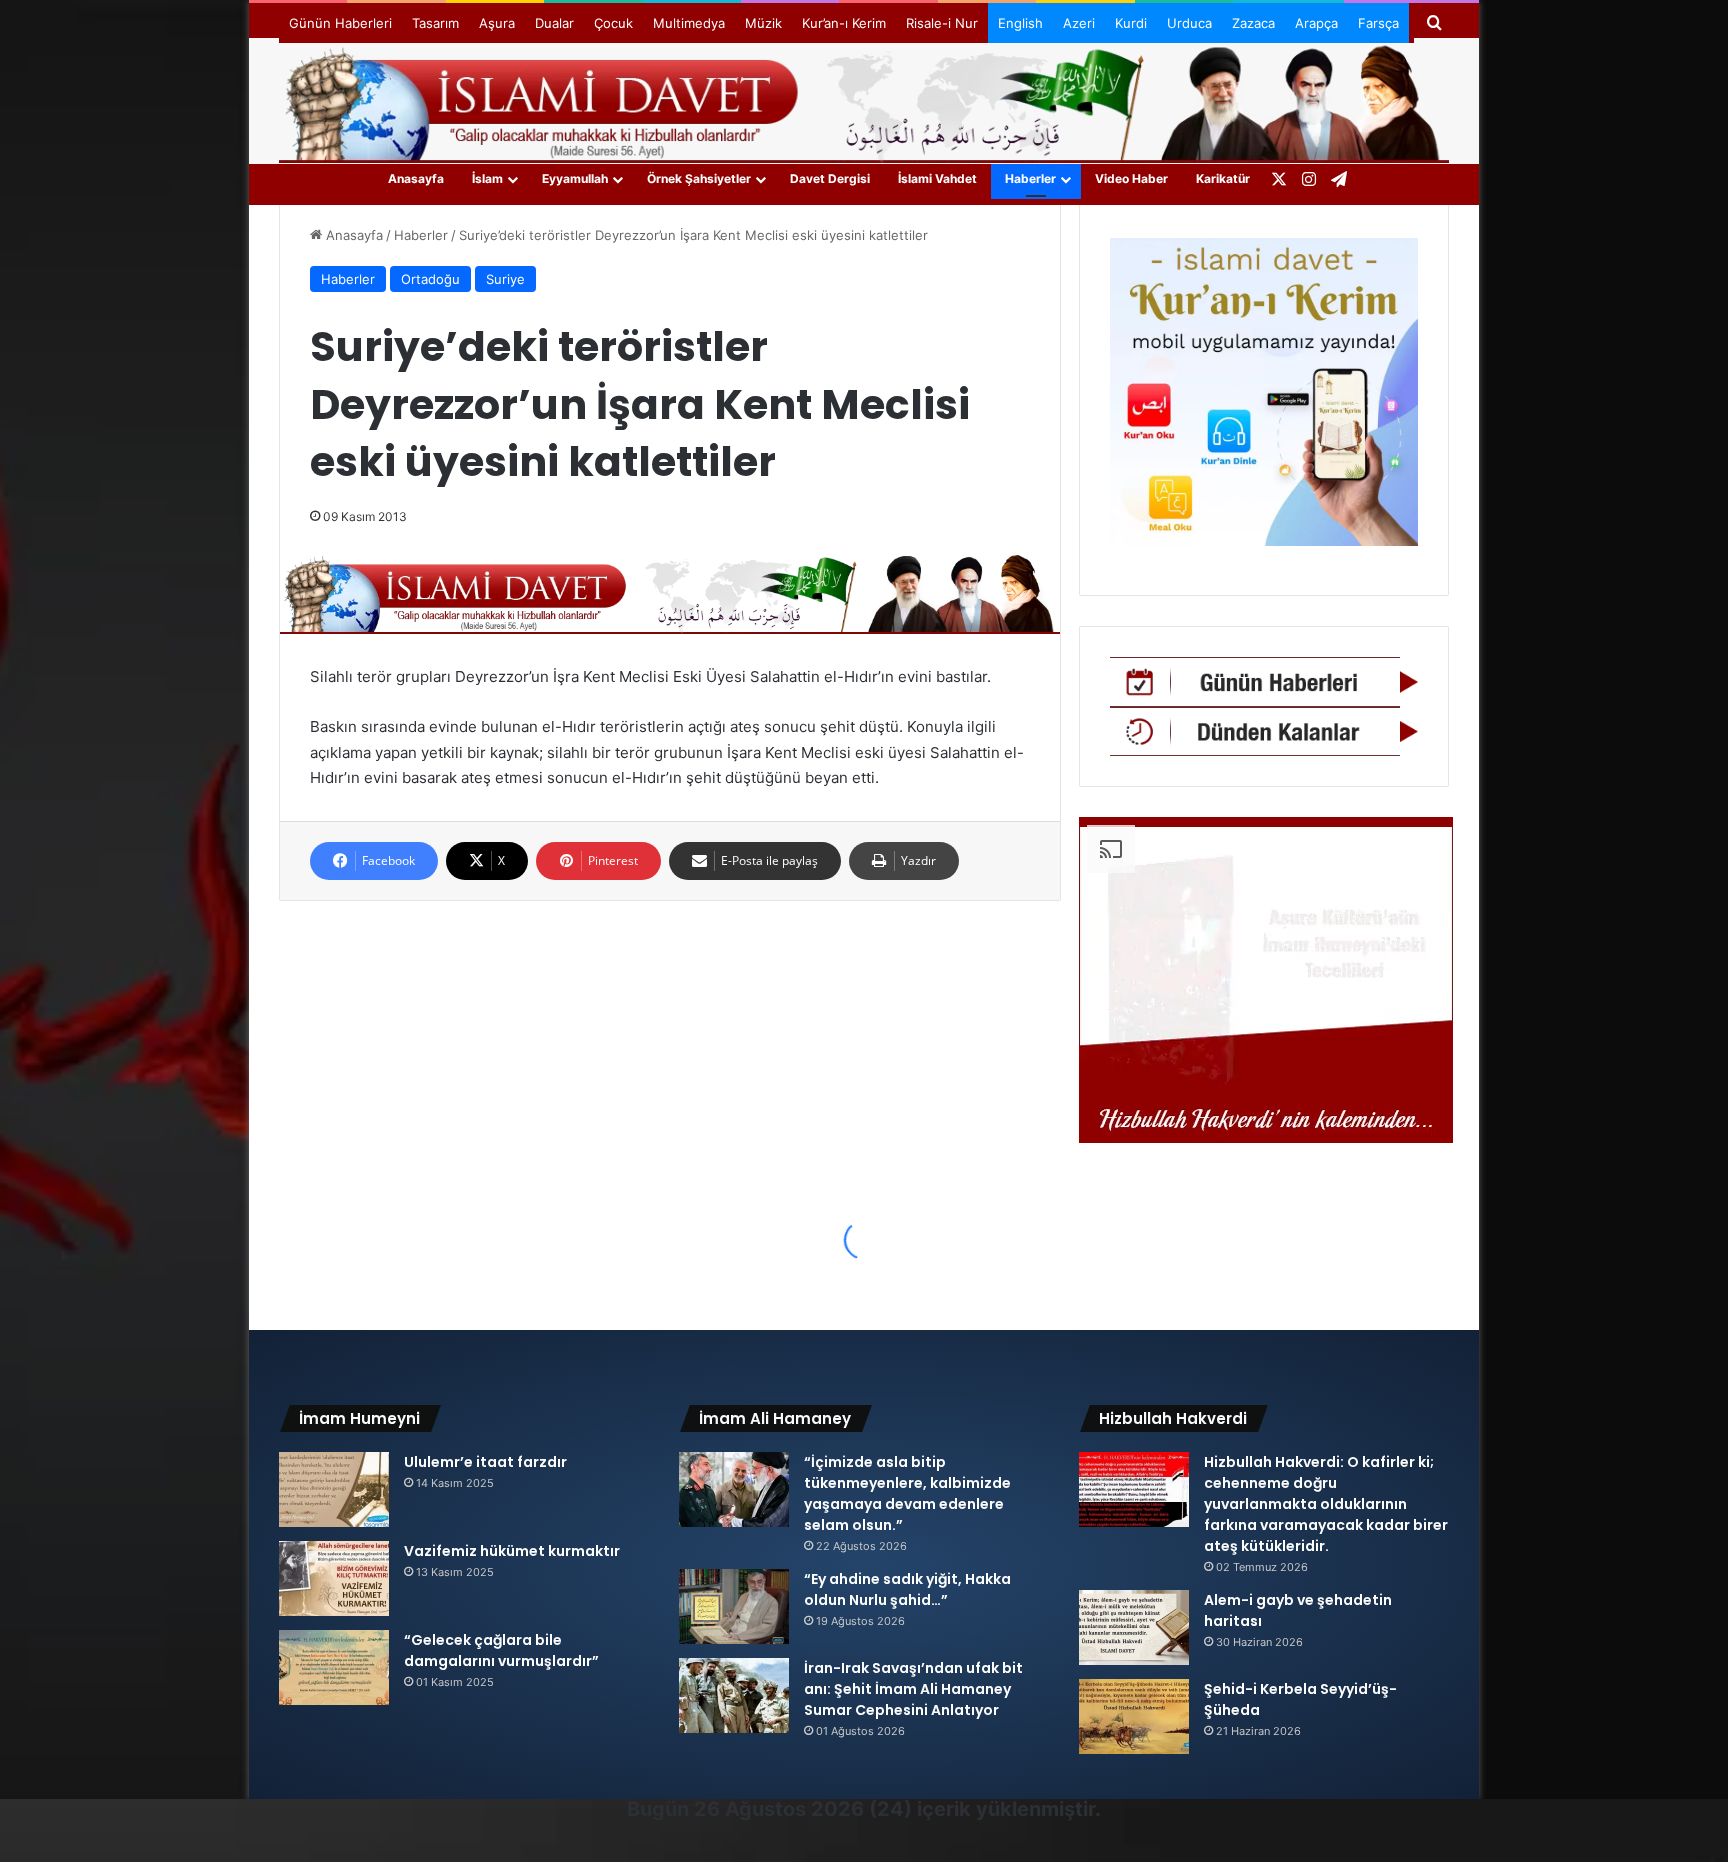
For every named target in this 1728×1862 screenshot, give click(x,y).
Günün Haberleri (340, 23)
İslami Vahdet (937, 178)
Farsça (1378, 23)
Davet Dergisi (830, 178)
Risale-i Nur (942, 23)
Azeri (1079, 23)
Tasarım (435, 23)
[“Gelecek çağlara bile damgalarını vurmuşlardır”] (334, 1667)
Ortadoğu (430, 279)
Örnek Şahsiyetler (699, 178)
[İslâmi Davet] (864, 100)
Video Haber (1131, 178)
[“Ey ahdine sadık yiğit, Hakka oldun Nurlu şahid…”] (734, 1606)
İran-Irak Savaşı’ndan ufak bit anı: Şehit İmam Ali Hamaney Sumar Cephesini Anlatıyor (913, 1689)
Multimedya (689, 23)
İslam (487, 178)
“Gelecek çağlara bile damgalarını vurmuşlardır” (501, 1650)
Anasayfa (416, 178)
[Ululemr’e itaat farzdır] (334, 1489)
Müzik (763, 23)
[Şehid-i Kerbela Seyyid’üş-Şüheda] (1134, 1716)
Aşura (497, 23)
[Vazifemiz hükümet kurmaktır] (334, 1578)
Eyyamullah (575, 178)
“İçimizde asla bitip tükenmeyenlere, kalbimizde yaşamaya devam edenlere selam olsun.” (907, 1493)
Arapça (1316, 23)
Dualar (554, 23)
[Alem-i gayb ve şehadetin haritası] (1134, 1627)
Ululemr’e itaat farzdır (485, 1462)
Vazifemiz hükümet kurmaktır (512, 1551)
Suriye (505, 279)
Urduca (1189, 23)
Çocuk (613, 23)
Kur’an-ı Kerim (844, 23)
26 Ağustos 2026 (779, 1809)
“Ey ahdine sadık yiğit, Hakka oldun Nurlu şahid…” (907, 1589)
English (1020, 23)
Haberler (1030, 178)
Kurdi (1131, 23)
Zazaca (1253, 23)
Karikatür (1223, 178)
